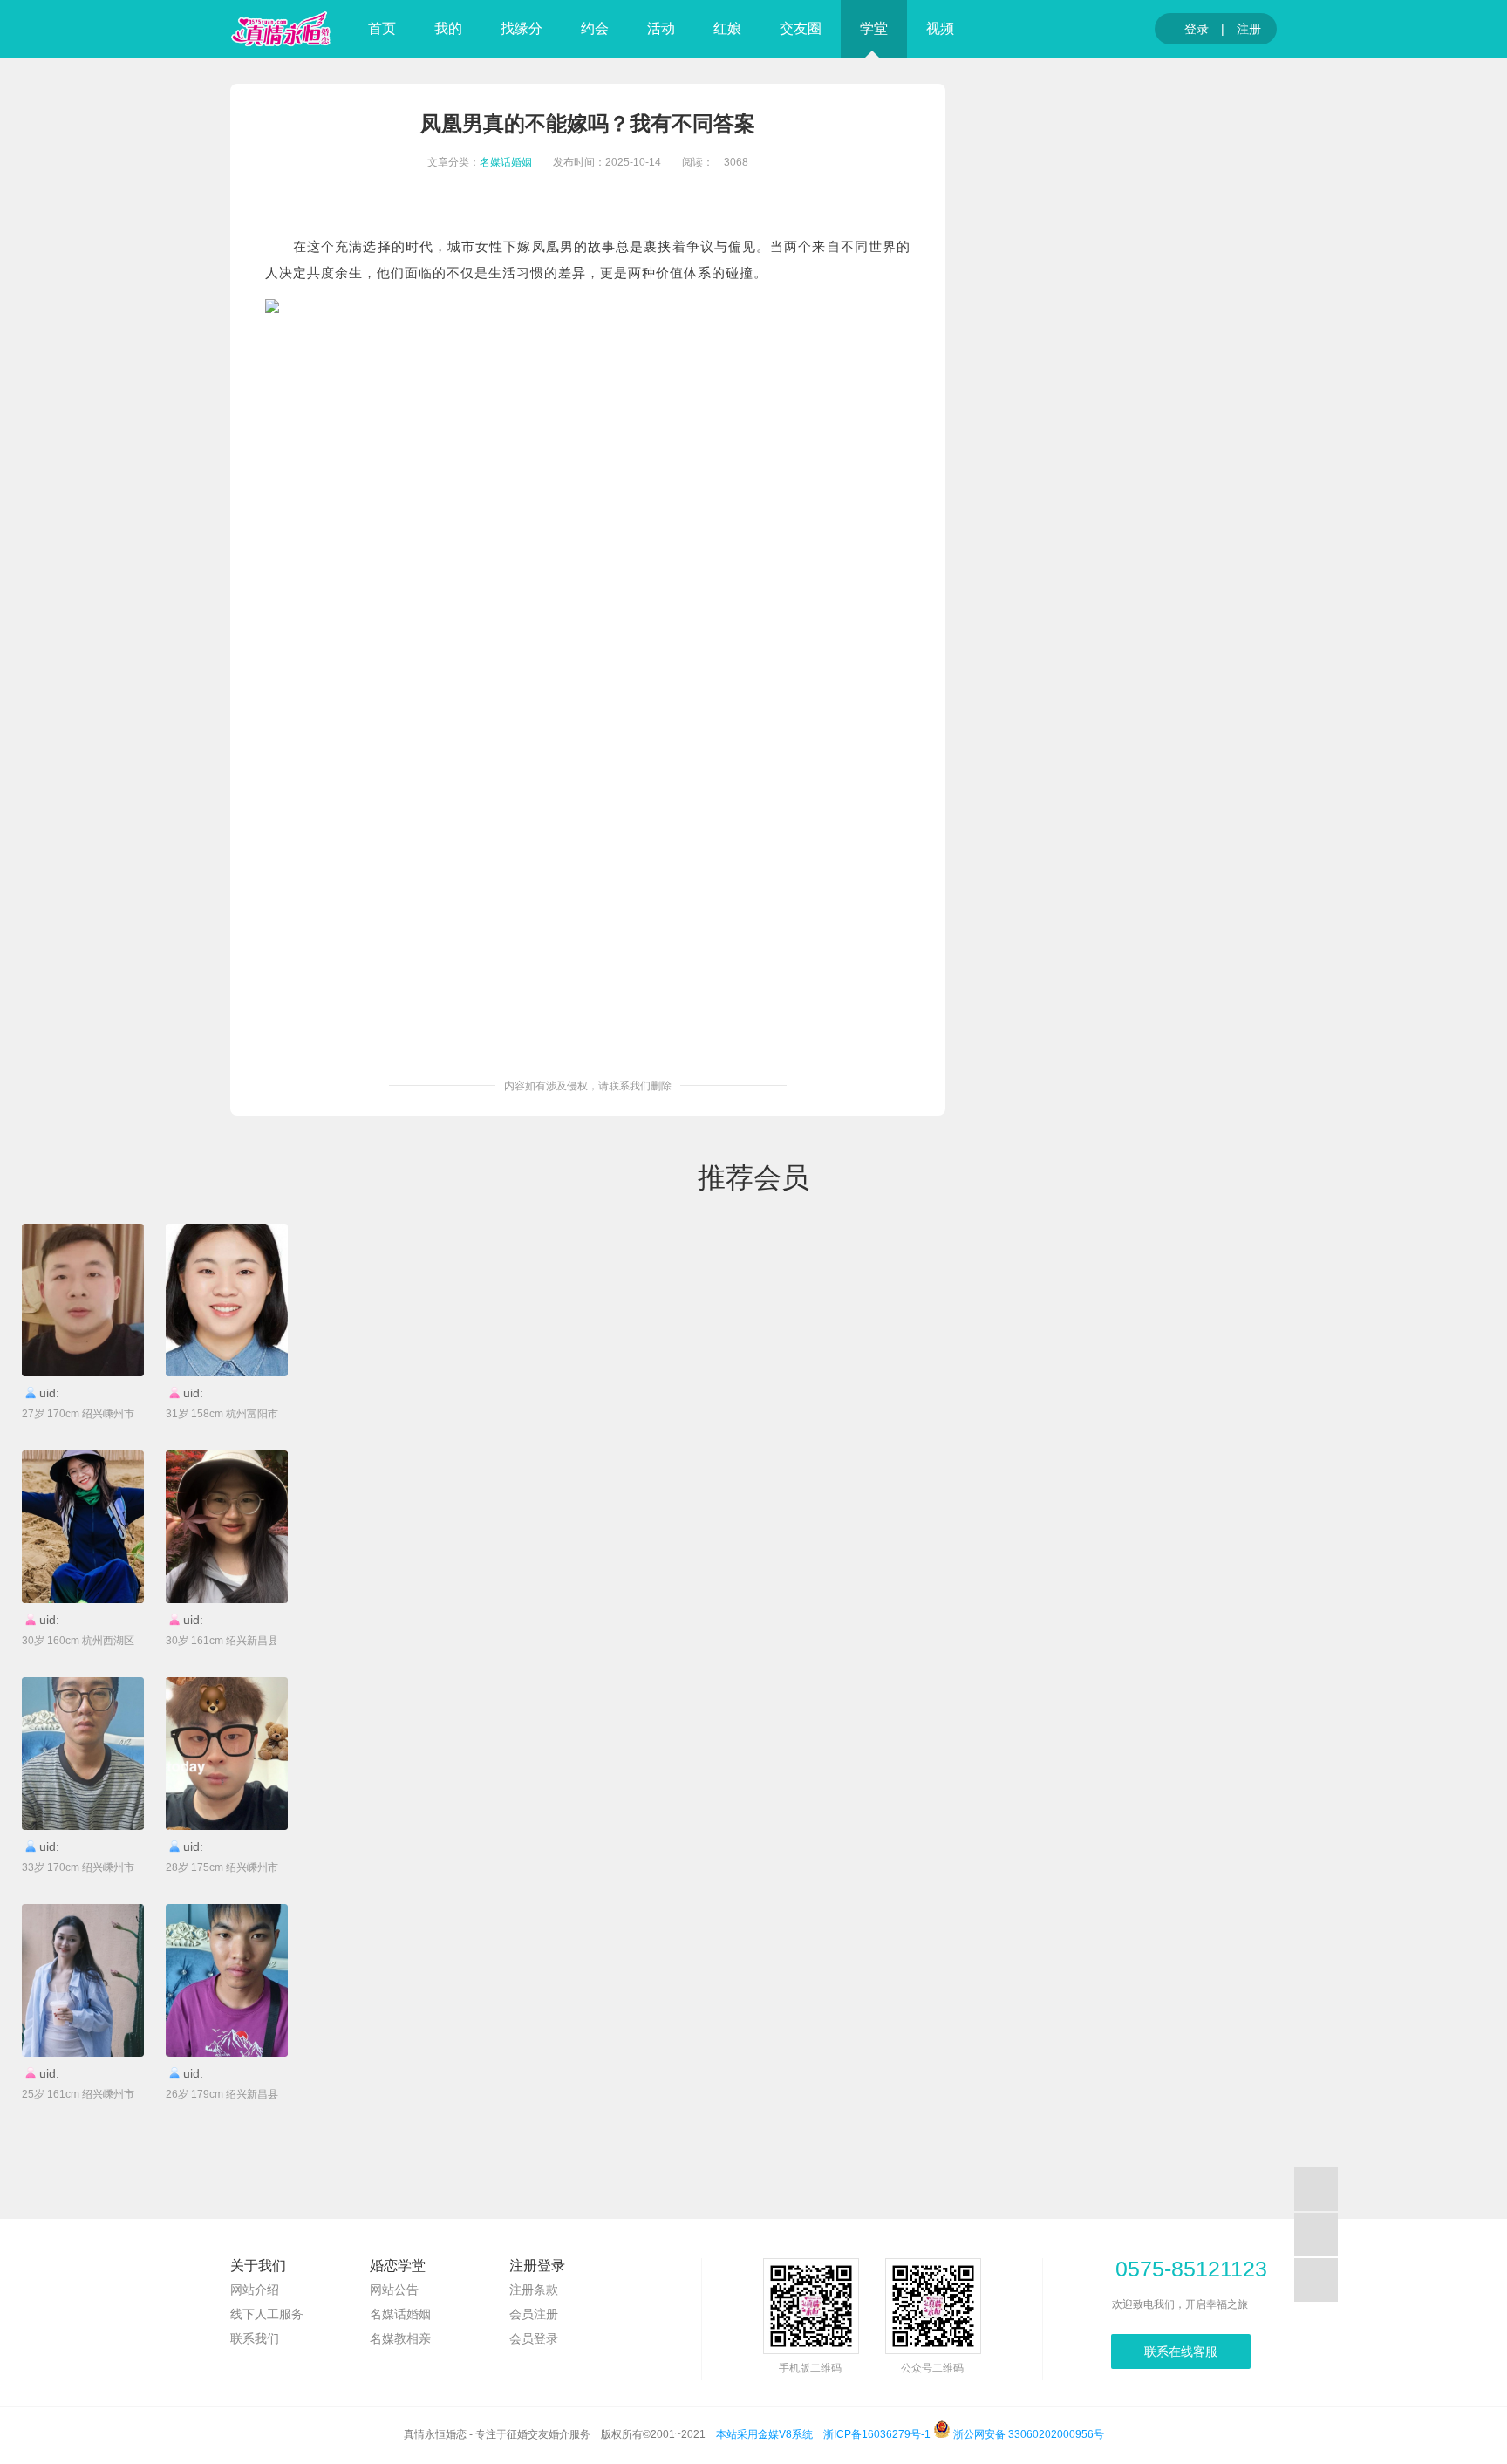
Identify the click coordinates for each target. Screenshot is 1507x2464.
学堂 (874, 28)
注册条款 (534, 2290)
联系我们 (255, 2338)
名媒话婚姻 (506, 162)
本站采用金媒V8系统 (764, 2434)
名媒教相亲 (400, 2338)
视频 (940, 28)
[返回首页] (281, 29)
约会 (595, 28)
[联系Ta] (83, 1300)
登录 (1190, 29)
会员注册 (534, 2314)
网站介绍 (255, 2290)
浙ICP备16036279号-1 (877, 2434)
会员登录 (534, 2338)
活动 (661, 28)
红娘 (727, 28)
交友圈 (801, 28)
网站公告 (394, 2290)
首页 (382, 28)
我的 (448, 28)
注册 (1249, 29)
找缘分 (522, 28)
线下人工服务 (267, 2314)
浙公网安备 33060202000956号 (1027, 2434)
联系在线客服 (1181, 2351)
